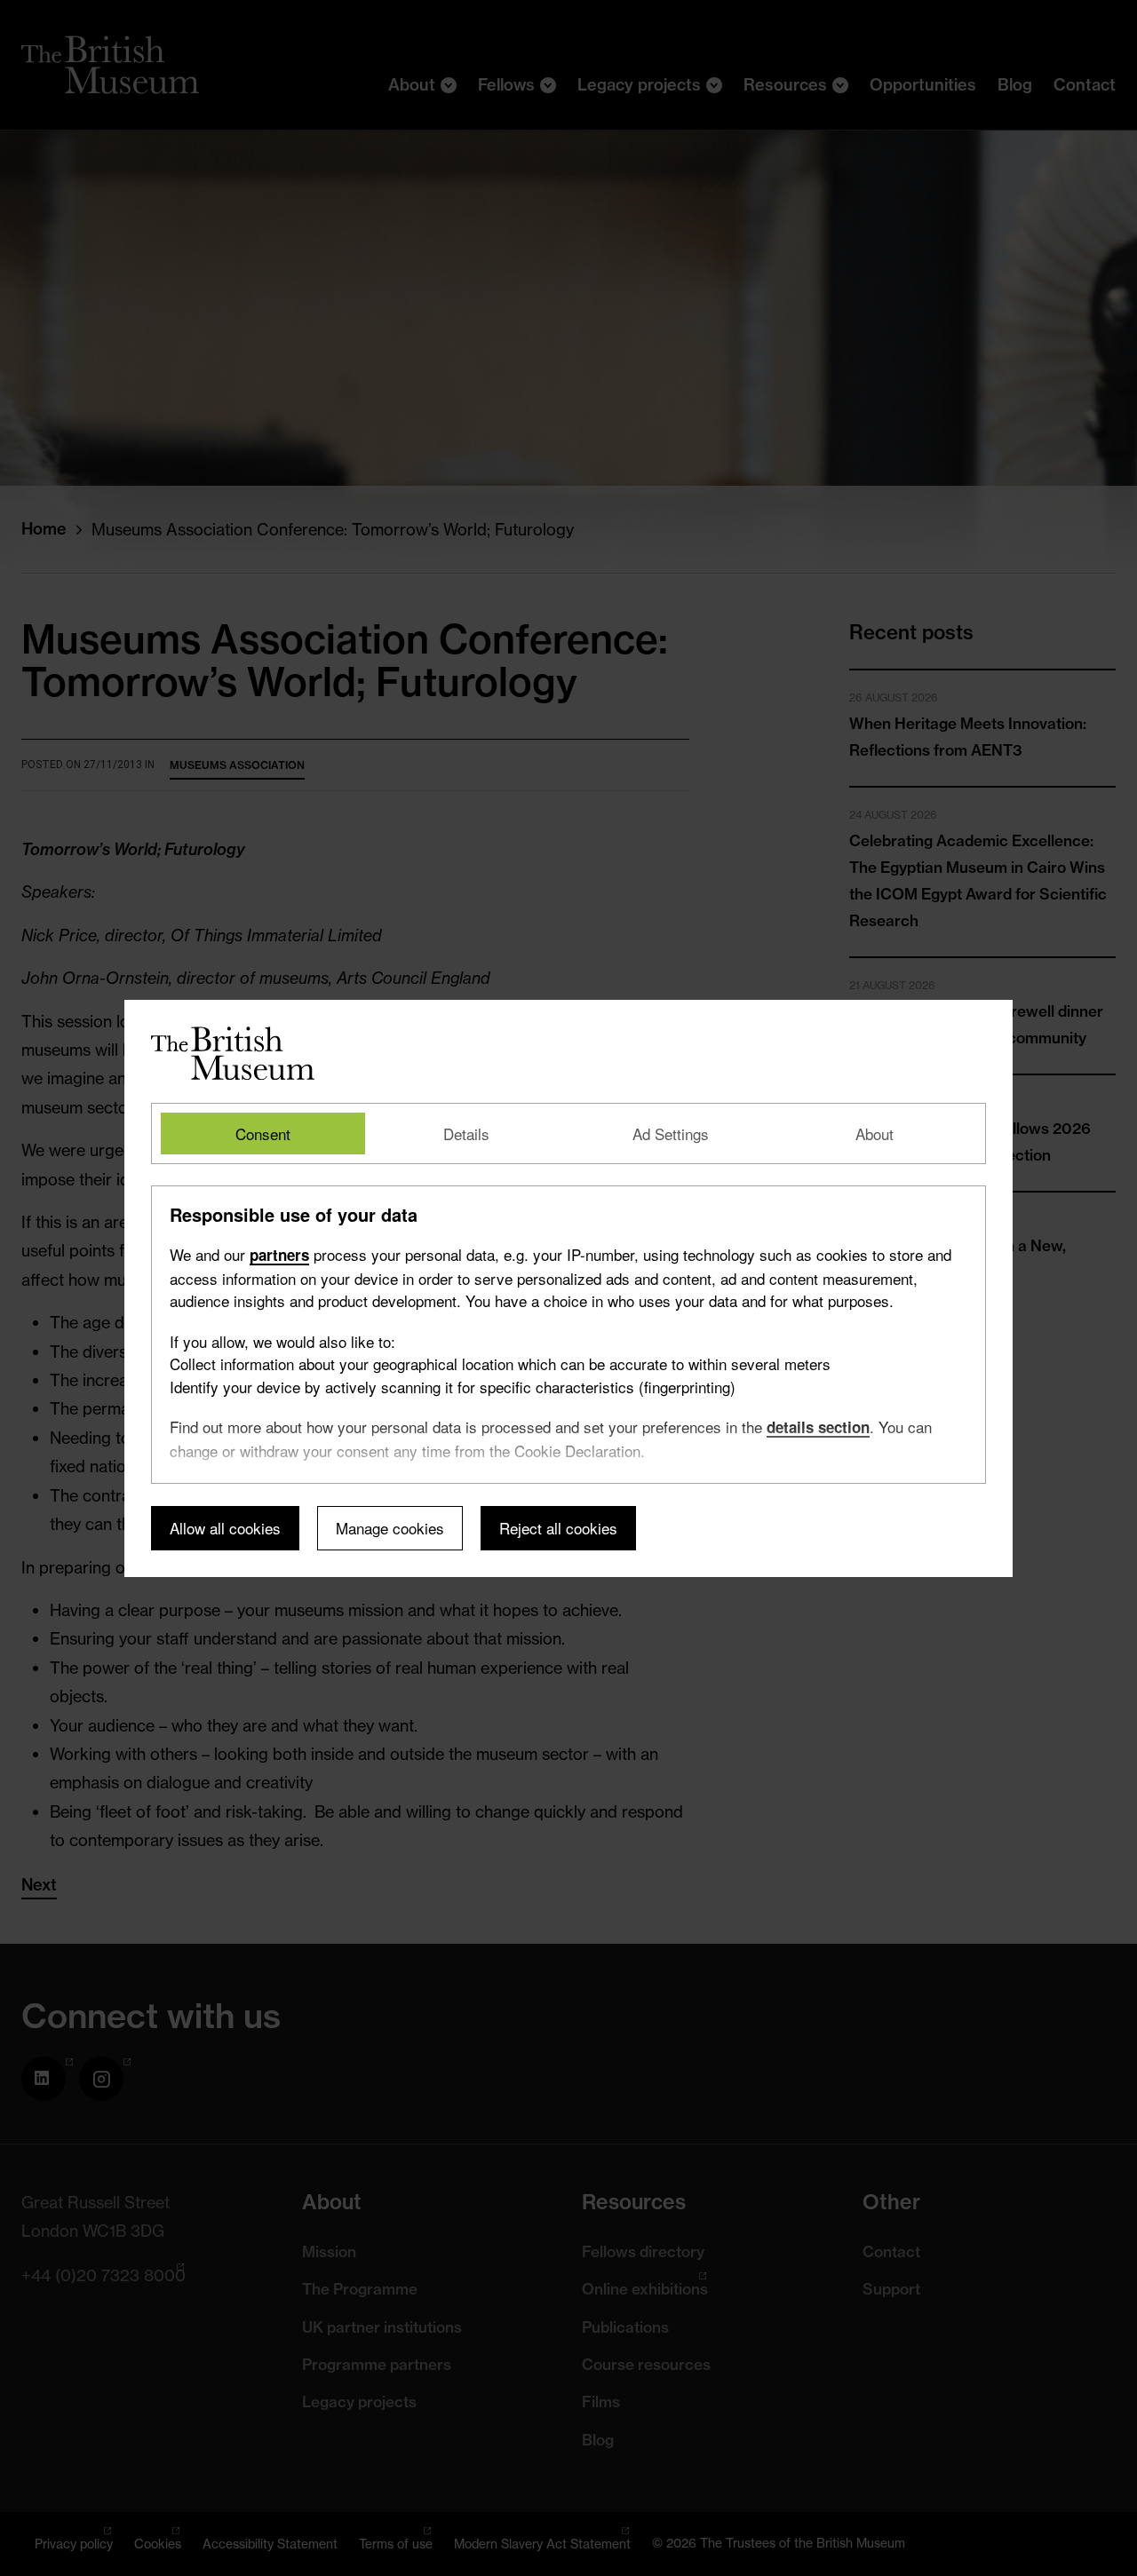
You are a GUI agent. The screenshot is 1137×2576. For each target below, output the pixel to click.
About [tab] (875, 1133)
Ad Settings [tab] (671, 1133)
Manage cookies (390, 1528)
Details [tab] (466, 1133)
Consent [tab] (263, 1133)
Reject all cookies (558, 1528)
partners (279, 1255)
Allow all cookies (225, 1528)
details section (818, 1427)
